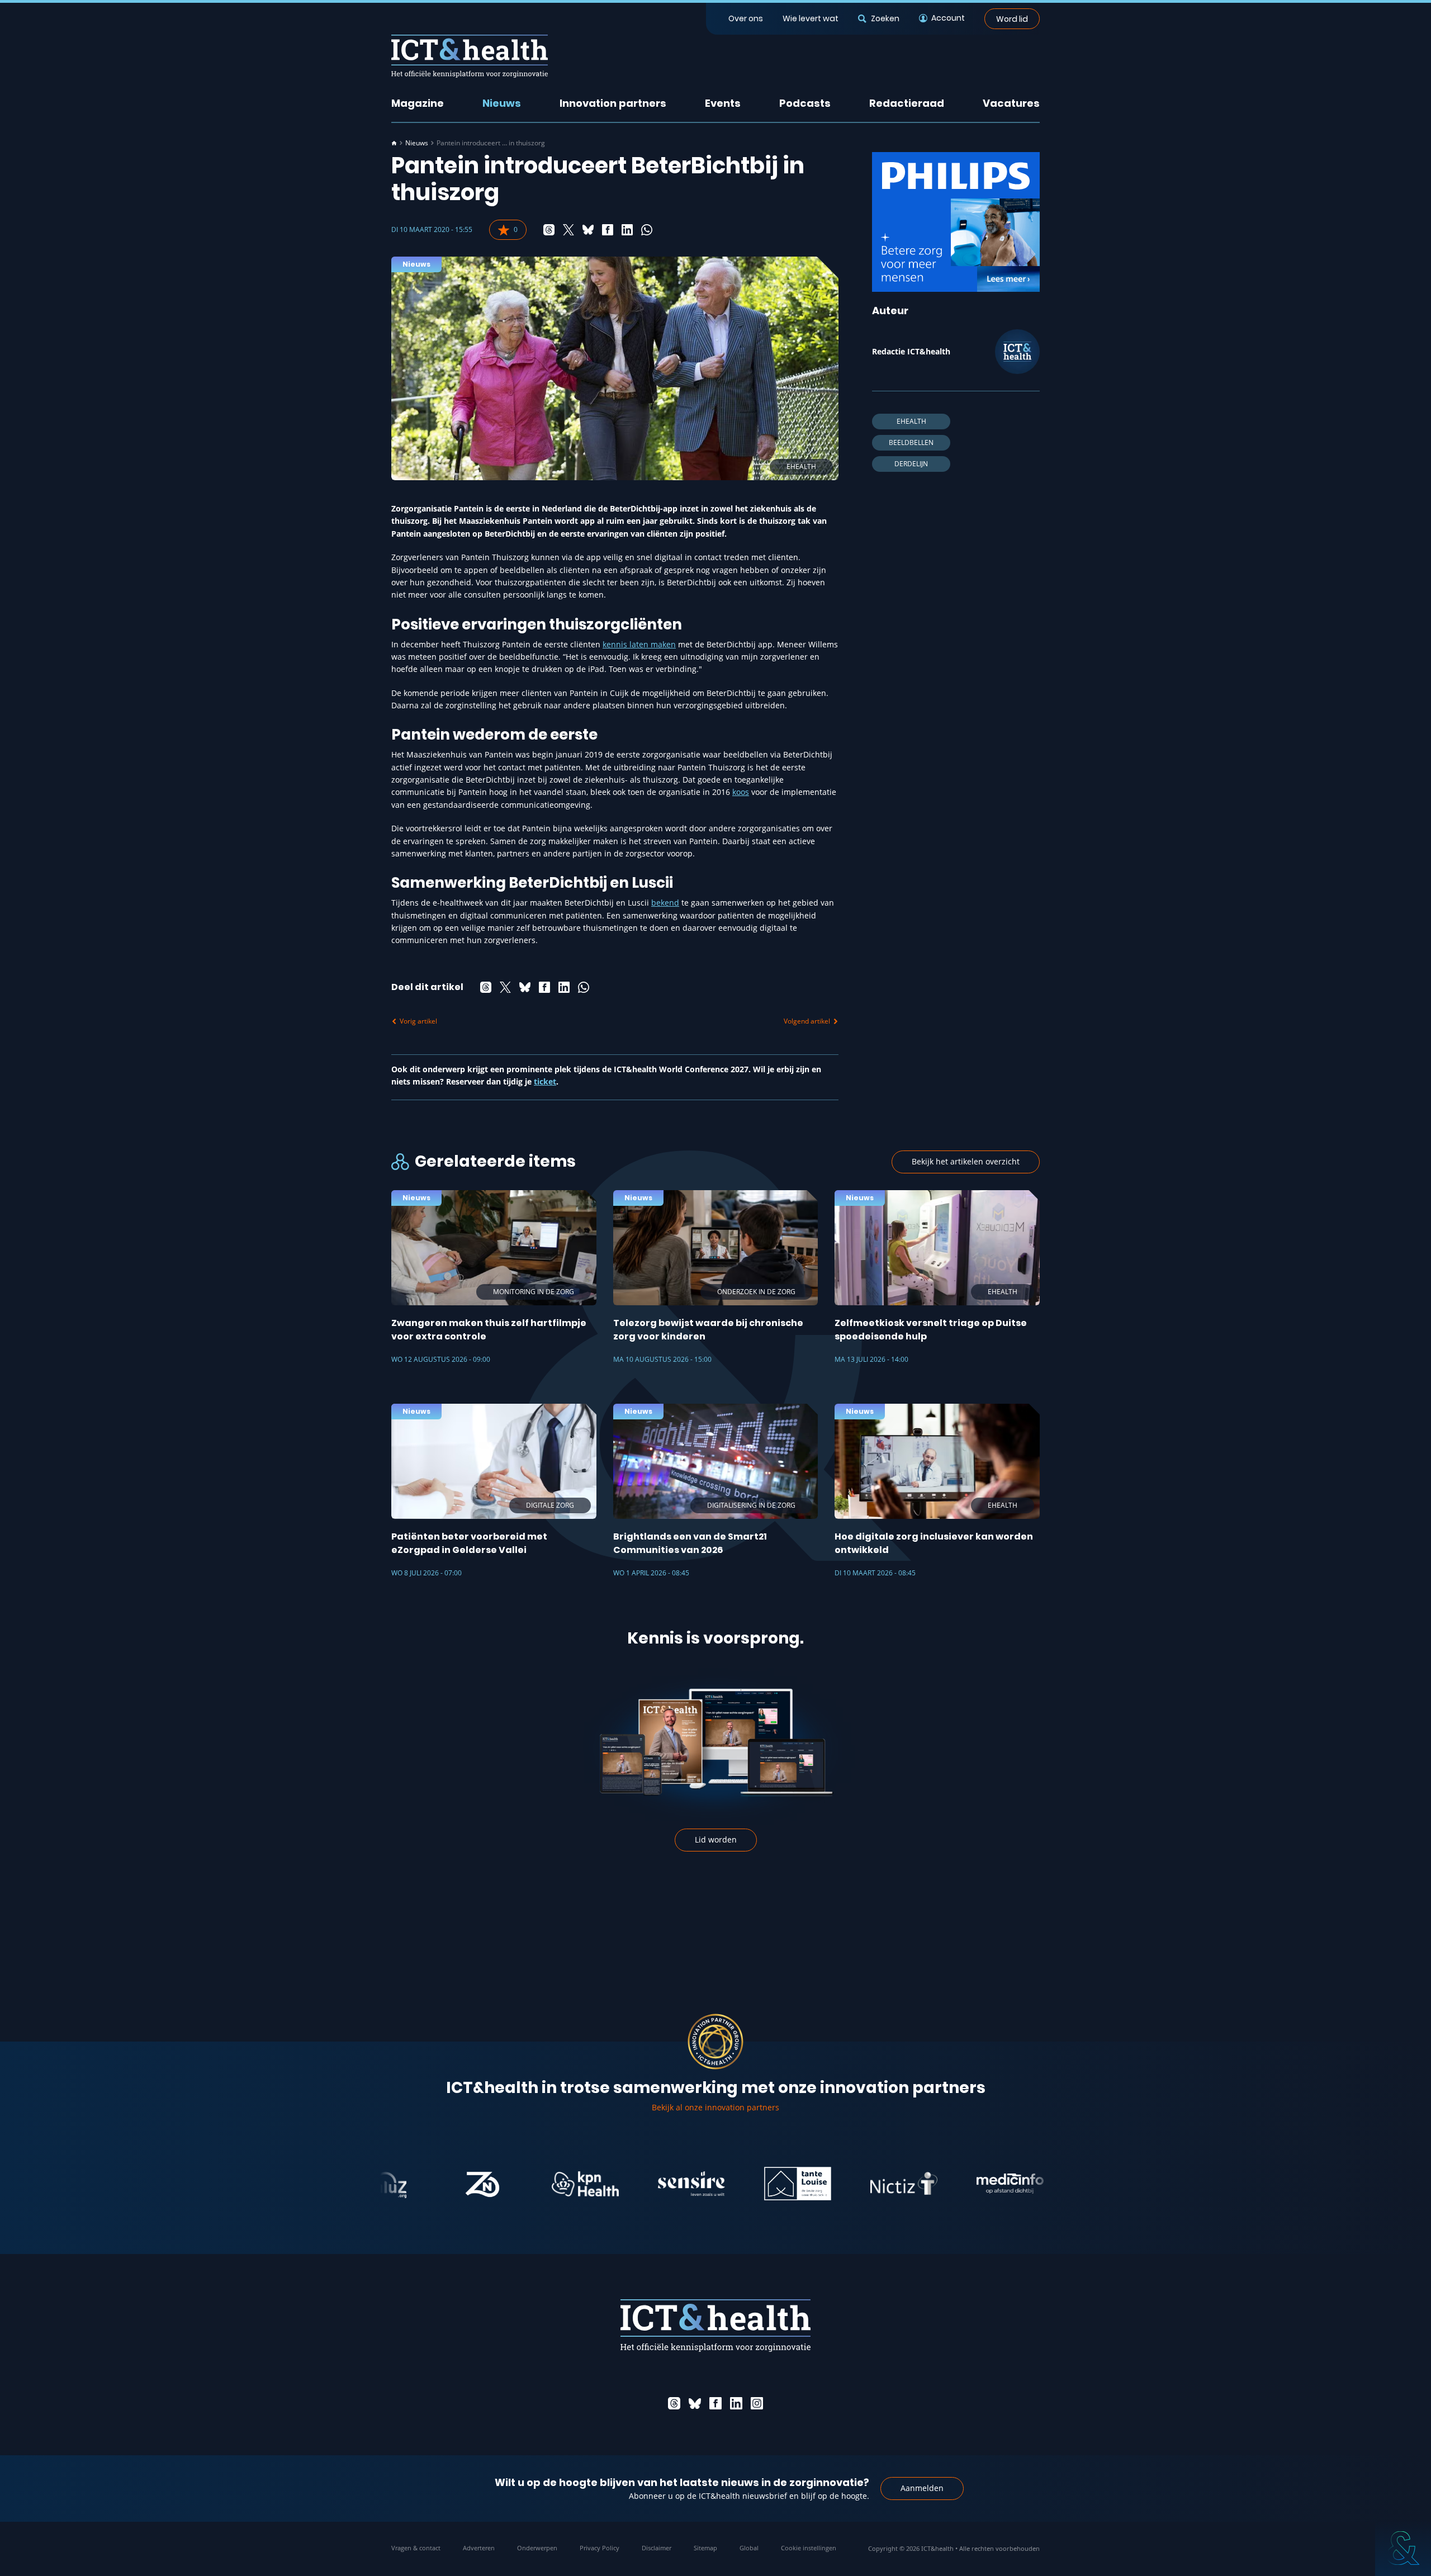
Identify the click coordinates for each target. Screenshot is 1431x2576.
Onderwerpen (537, 2548)
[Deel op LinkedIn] (627, 230)
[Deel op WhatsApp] (647, 230)
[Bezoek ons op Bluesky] (695, 2403)
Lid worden (716, 1839)
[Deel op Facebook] (608, 230)
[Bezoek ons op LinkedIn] (736, 2403)
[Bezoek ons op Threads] (674, 2403)
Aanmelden (922, 2488)
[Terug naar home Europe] (470, 56)
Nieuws (502, 103)
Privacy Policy (600, 2548)
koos (741, 792)
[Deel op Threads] (549, 230)
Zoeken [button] (885, 18)
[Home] (394, 143)
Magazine (418, 103)
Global (749, 2548)
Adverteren (479, 2548)
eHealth (911, 421)
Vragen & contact (416, 2548)
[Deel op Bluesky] (588, 230)
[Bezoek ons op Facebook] (715, 2403)
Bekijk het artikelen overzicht (966, 1161)
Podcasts (805, 103)
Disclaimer (657, 2548)
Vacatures (1011, 103)
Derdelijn (911, 464)
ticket (545, 1081)
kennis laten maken (639, 644)
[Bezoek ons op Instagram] (757, 2403)
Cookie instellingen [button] (809, 2548)
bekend (665, 903)
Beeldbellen (911, 442)
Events (723, 103)
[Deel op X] (568, 230)
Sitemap (705, 2548)
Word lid (1012, 18)
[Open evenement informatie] (1403, 2548)
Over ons (746, 18)
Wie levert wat (811, 18)
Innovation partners (613, 103)
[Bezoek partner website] (409, 2184)
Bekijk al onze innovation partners (715, 2107)
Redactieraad (907, 103)
